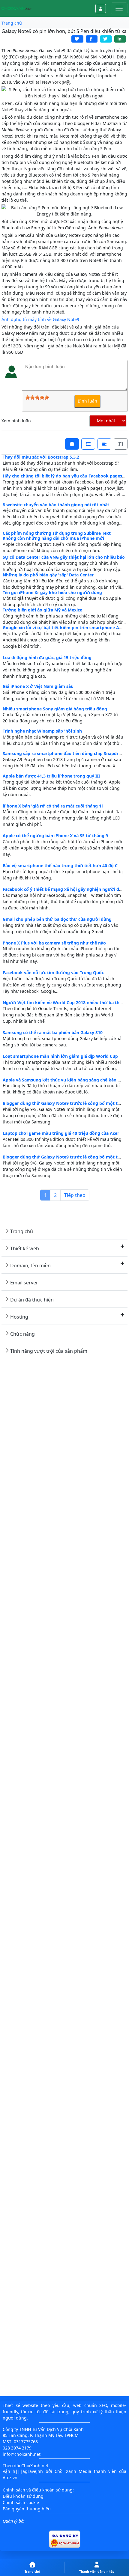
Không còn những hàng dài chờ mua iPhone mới (53, 538)
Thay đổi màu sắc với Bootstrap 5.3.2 (41, 457)
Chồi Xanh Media (73, 2471)
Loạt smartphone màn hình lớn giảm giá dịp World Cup (60, 1056)
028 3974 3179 (17, 2448)
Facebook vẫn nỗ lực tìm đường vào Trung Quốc (53, 973)
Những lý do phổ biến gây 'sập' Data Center (48, 575)
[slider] (37, 397)
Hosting (19, 1317)
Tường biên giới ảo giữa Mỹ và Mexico (43, 610)
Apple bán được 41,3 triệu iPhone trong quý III (51, 776)
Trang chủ (22, 1231)
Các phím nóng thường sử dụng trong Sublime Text (57, 533)
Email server (24, 1283)
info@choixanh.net (22, 2454)
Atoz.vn (10, 2478)
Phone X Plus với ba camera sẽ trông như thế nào (54, 943)
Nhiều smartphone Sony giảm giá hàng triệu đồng (55, 709)
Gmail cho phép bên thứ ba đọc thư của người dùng (57, 919)
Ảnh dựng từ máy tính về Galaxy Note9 (40, 319)
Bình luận (87, 401)
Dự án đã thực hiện (32, 1300)
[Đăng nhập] (101, 9)
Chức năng (22, 1334)
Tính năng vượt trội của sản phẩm (49, 1351)
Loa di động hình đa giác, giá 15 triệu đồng (47, 657)
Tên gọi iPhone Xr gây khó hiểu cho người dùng (52, 592)
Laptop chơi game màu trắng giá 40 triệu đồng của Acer (61, 1133)
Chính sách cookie (21, 2502)
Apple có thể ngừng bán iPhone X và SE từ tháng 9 (55, 836)
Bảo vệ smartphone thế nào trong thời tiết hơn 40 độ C (60, 866)
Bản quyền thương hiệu (27, 2509)
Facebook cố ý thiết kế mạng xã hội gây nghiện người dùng (65, 889)
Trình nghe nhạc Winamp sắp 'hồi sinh (42, 731)
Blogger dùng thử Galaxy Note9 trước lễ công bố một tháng (65, 1103)
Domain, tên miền (30, 1266)
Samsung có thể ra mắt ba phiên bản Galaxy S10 (53, 1032)
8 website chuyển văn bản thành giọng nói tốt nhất (56, 505)
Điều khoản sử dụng (23, 2496)
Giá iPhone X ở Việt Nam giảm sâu (38, 686)
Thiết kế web (25, 1248)
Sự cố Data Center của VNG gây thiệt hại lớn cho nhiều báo (64, 557)
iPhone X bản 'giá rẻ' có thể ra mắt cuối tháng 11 (53, 806)
